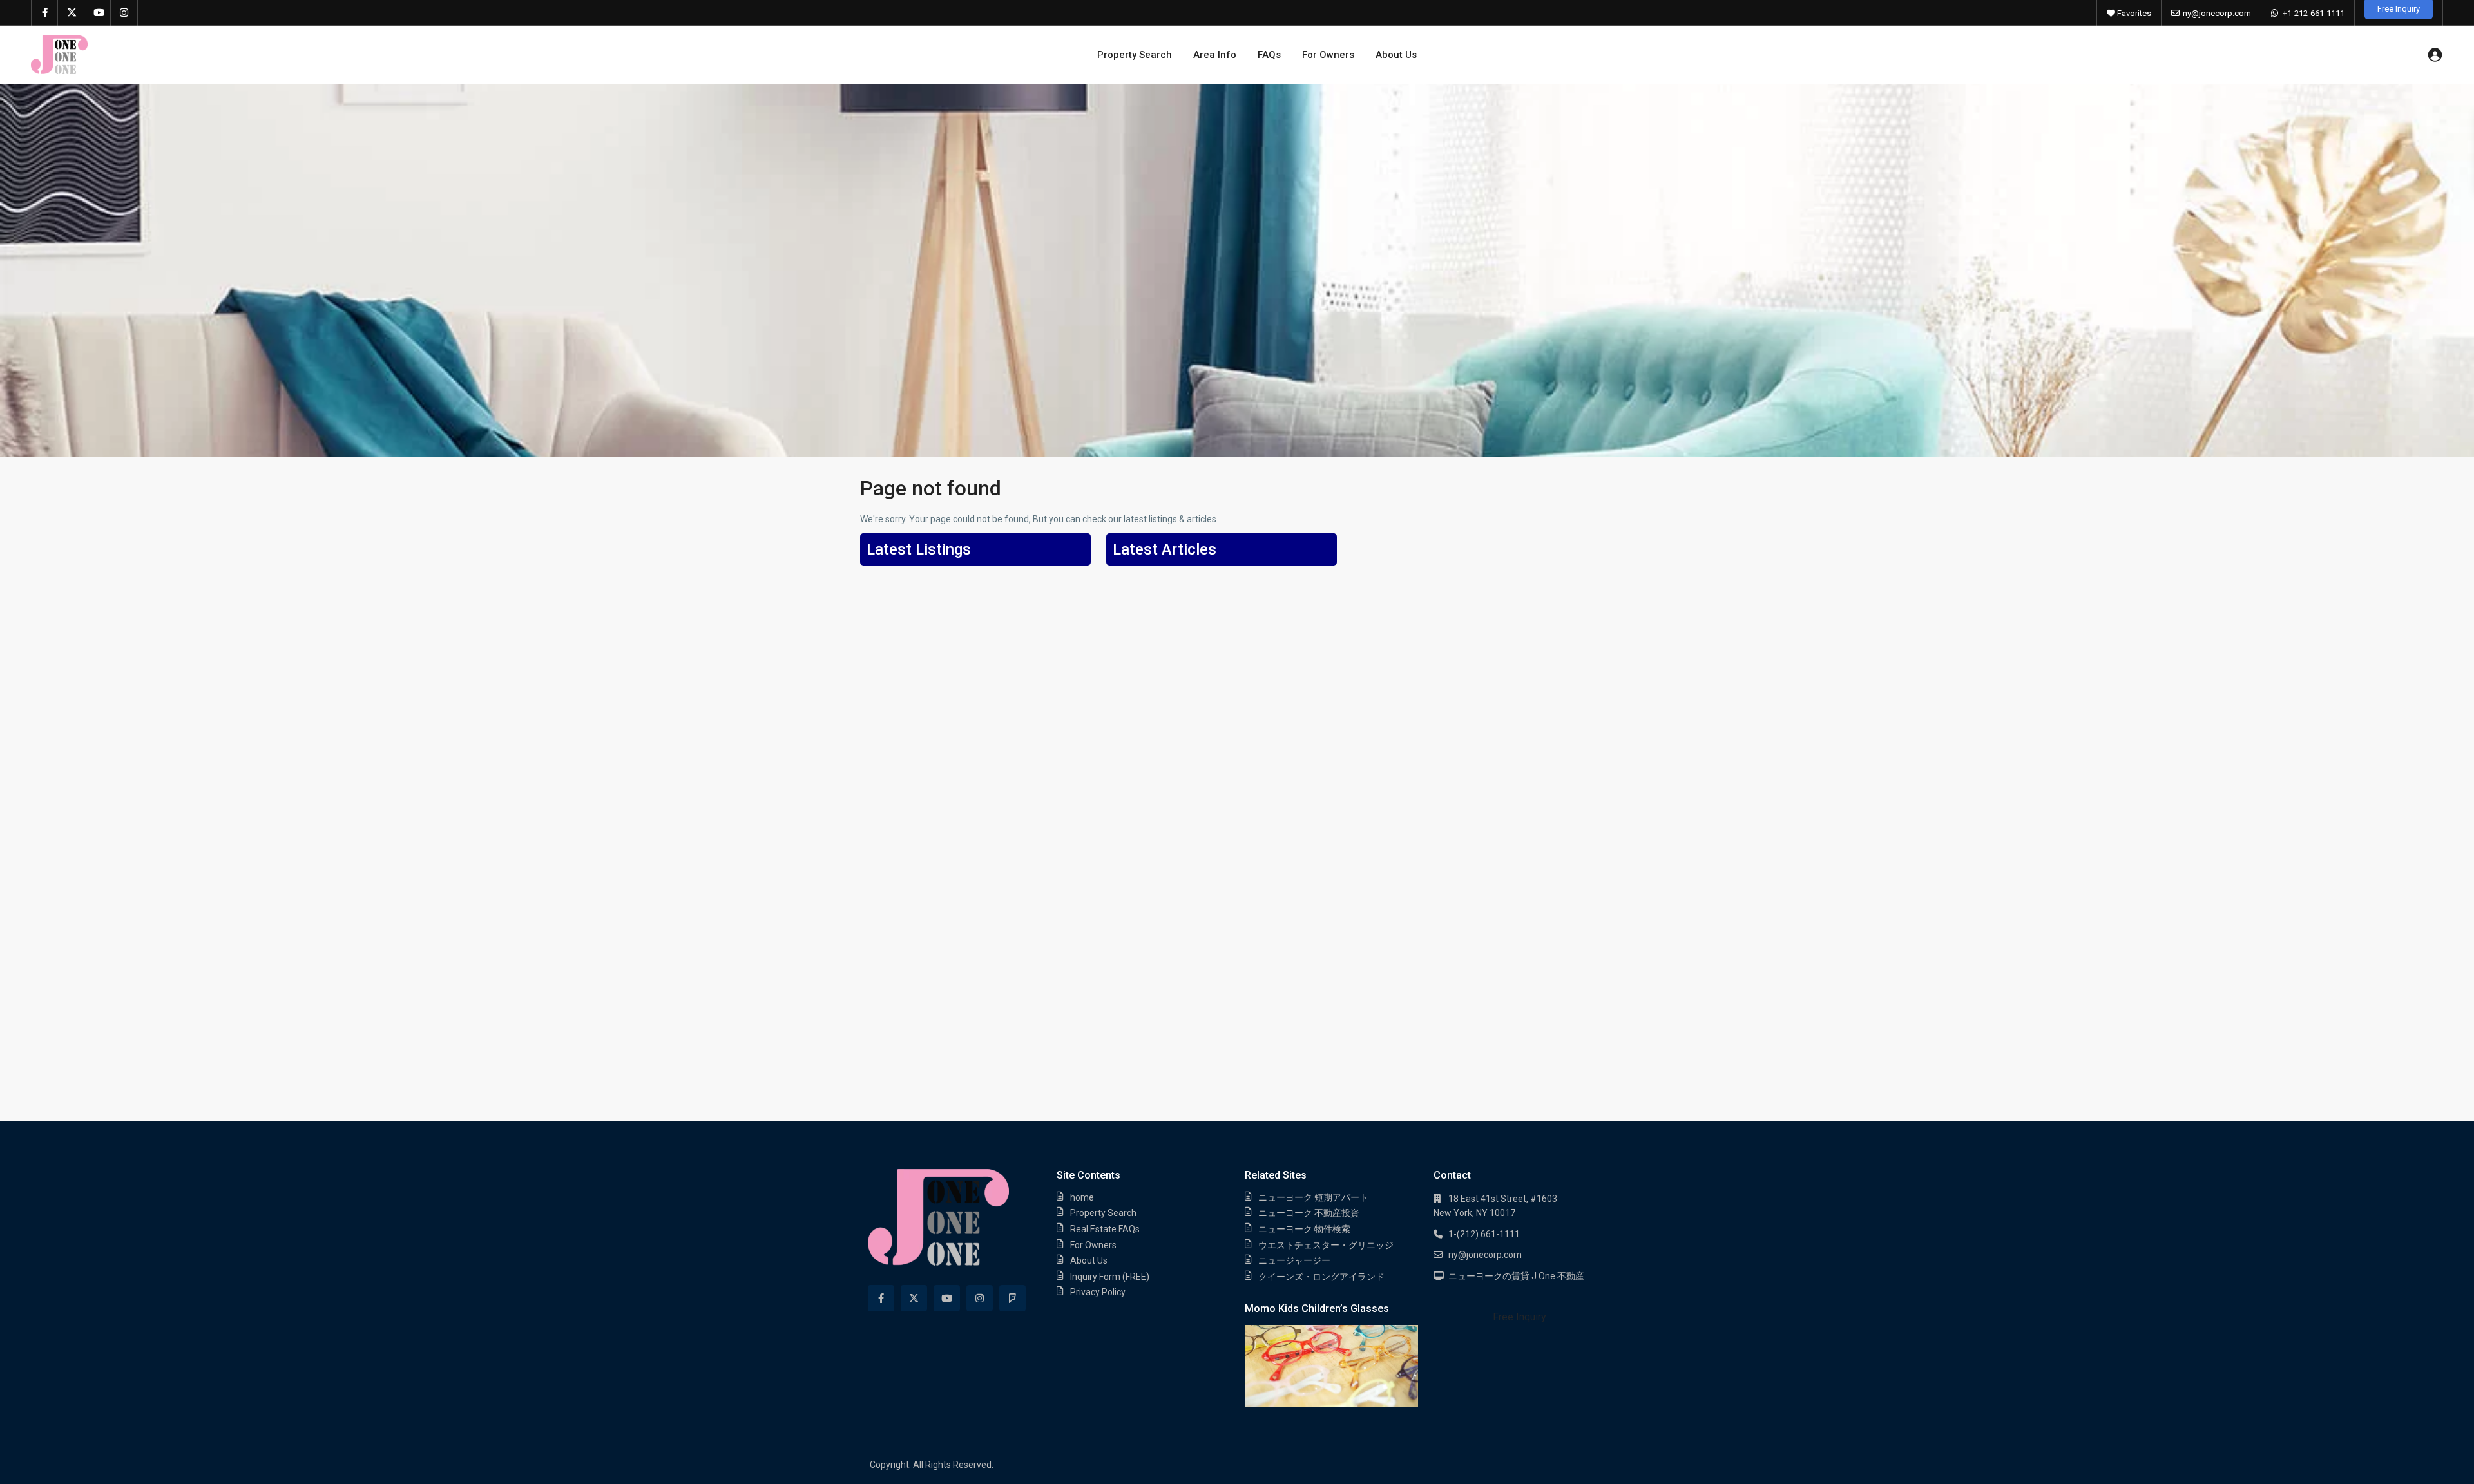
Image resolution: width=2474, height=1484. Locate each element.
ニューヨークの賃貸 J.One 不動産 (1516, 1276)
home (1082, 1197)
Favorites (2133, 13)
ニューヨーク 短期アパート (1313, 1197)
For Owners (1328, 55)
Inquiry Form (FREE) (1110, 1277)
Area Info (1215, 55)
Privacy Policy (1098, 1292)
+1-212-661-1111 (2314, 13)
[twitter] (71, 13)
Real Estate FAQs (1105, 1229)
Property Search (1135, 55)
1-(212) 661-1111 (1484, 1234)
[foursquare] (1012, 1298)
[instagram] (124, 13)
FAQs (1269, 55)
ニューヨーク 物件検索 (1304, 1229)
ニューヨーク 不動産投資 (1309, 1213)
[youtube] (98, 13)
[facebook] (45, 13)
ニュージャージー (1294, 1260)
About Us (1396, 55)
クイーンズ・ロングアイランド (1321, 1277)
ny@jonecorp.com (2217, 13)
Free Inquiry (1520, 1317)
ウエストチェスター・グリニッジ (1326, 1245)
